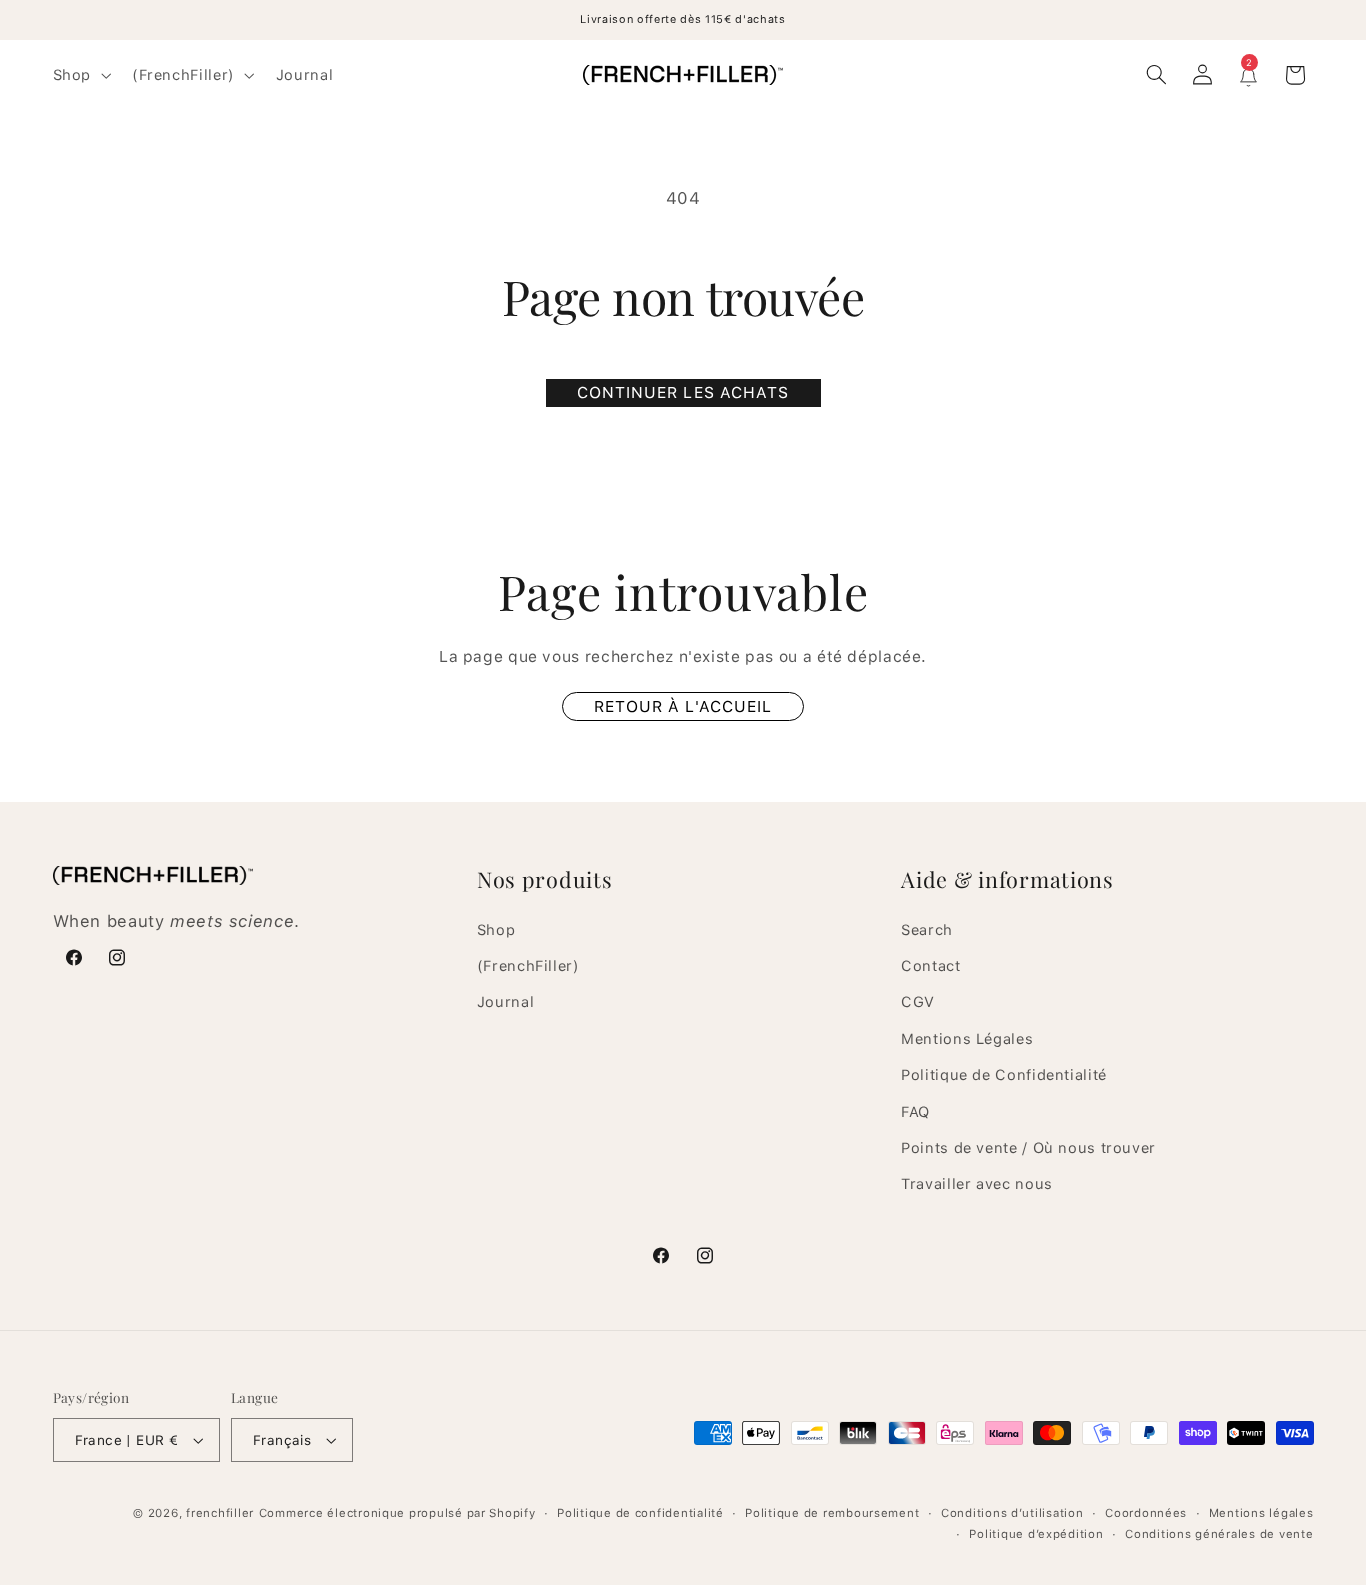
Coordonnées (1146, 1513)
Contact (930, 965)
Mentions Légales (967, 1038)
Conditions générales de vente (1219, 1534)
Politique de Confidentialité (1004, 1074)
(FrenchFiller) (528, 965)
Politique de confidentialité (640, 1513)
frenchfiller (220, 1513)
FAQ (915, 1111)
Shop (496, 929)
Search (927, 929)
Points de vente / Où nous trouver (1028, 1147)
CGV (918, 1002)
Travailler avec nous (977, 1184)
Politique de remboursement (832, 1513)
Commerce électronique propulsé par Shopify (397, 1513)
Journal (505, 1002)
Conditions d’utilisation (1012, 1513)
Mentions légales (1261, 1513)
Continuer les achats (683, 392)
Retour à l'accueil (683, 706)
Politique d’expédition (1036, 1534)
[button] (79, 75)
